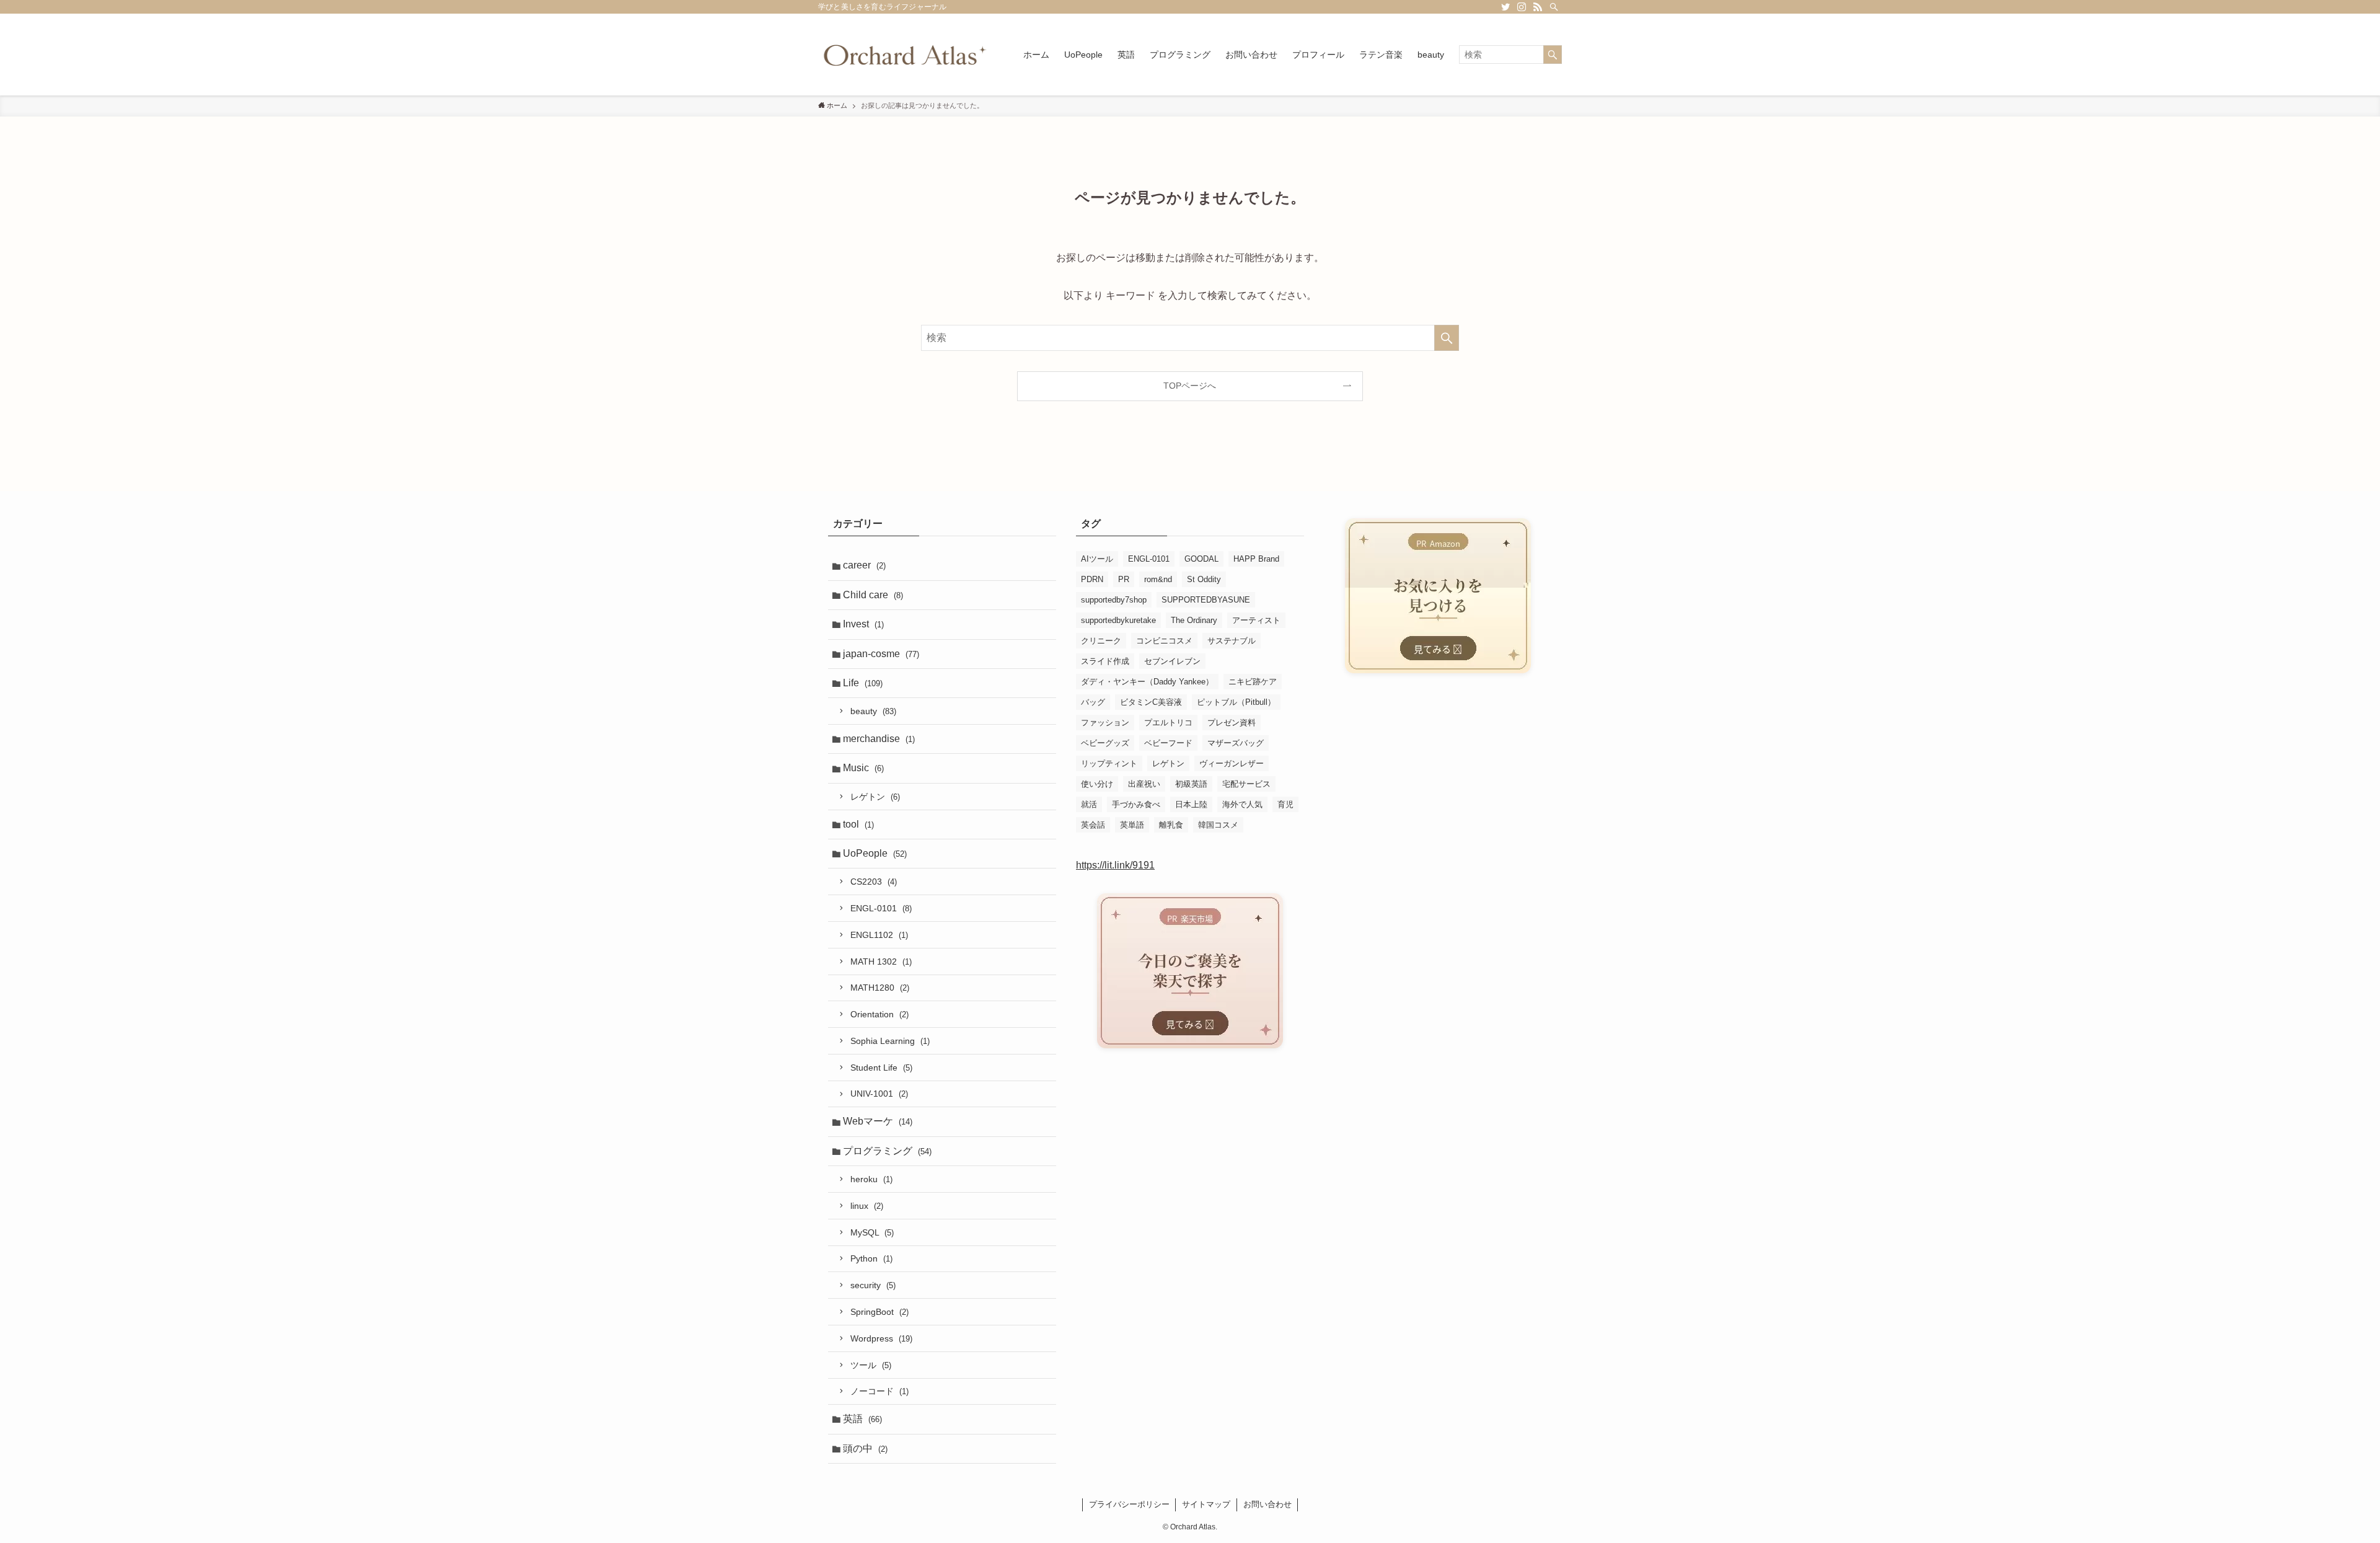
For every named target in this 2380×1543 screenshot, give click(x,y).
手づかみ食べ (1136, 804)
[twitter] (1505, 7)
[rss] (1538, 7)
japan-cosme (881, 654)
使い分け (1097, 784)
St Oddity (1204, 579)
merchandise (879, 739)
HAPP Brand (1256, 559)
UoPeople (875, 853)
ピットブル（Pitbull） (1236, 702)
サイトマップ (1206, 1504)
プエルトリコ (1168, 723)
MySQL (872, 1232)
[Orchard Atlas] (905, 55)
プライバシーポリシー (1129, 1504)
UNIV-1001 (879, 1094)
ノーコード (879, 1391)
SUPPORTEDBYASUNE (1206, 600)
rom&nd (1158, 579)
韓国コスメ (1218, 825)
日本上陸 (1191, 804)
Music (863, 768)
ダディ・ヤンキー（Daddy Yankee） (1147, 682)
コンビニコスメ (1164, 641)
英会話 (1093, 825)
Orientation (879, 1014)
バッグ (1093, 702)
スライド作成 (1105, 661)
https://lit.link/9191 (1115, 865)
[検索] (1554, 7)
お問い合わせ (1267, 1504)
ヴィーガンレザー (1232, 763)
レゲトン (875, 797)
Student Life (881, 1068)
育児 (1285, 804)
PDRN (1092, 579)
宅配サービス (1246, 784)
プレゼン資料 (1232, 723)
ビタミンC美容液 (1151, 702)
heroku (871, 1179)
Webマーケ (878, 1121)
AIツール (1097, 559)
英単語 (1132, 825)
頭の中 (865, 1448)
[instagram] (1522, 7)
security (873, 1285)
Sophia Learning (890, 1041)
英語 (862, 1419)
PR (1124, 579)
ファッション (1105, 723)
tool (858, 824)
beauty (873, 711)
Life (863, 683)
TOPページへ (1190, 386)
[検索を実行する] (1553, 55)
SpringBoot (879, 1312)
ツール (871, 1365)
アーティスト (1256, 620)
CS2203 (874, 882)
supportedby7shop (1114, 600)
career (864, 565)
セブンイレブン (1172, 661)
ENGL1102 (879, 935)
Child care (873, 595)
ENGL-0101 (881, 908)
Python (871, 1258)
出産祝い (1144, 784)
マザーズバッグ (1236, 743)
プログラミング (887, 1151)
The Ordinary (1194, 620)
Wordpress (881, 1338)
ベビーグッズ (1105, 743)
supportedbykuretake (1118, 620)
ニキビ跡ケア (1253, 682)
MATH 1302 (881, 962)
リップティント (1109, 763)
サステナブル (1232, 641)
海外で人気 (1242, 804)
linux (867, 1206)
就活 (1089, 804)
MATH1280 (880, 988)
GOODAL (1201, 559)
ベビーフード (1168, 743)
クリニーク (1101, 641)
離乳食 (1171, 825)
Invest (863, 624)
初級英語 (1191, 784)
